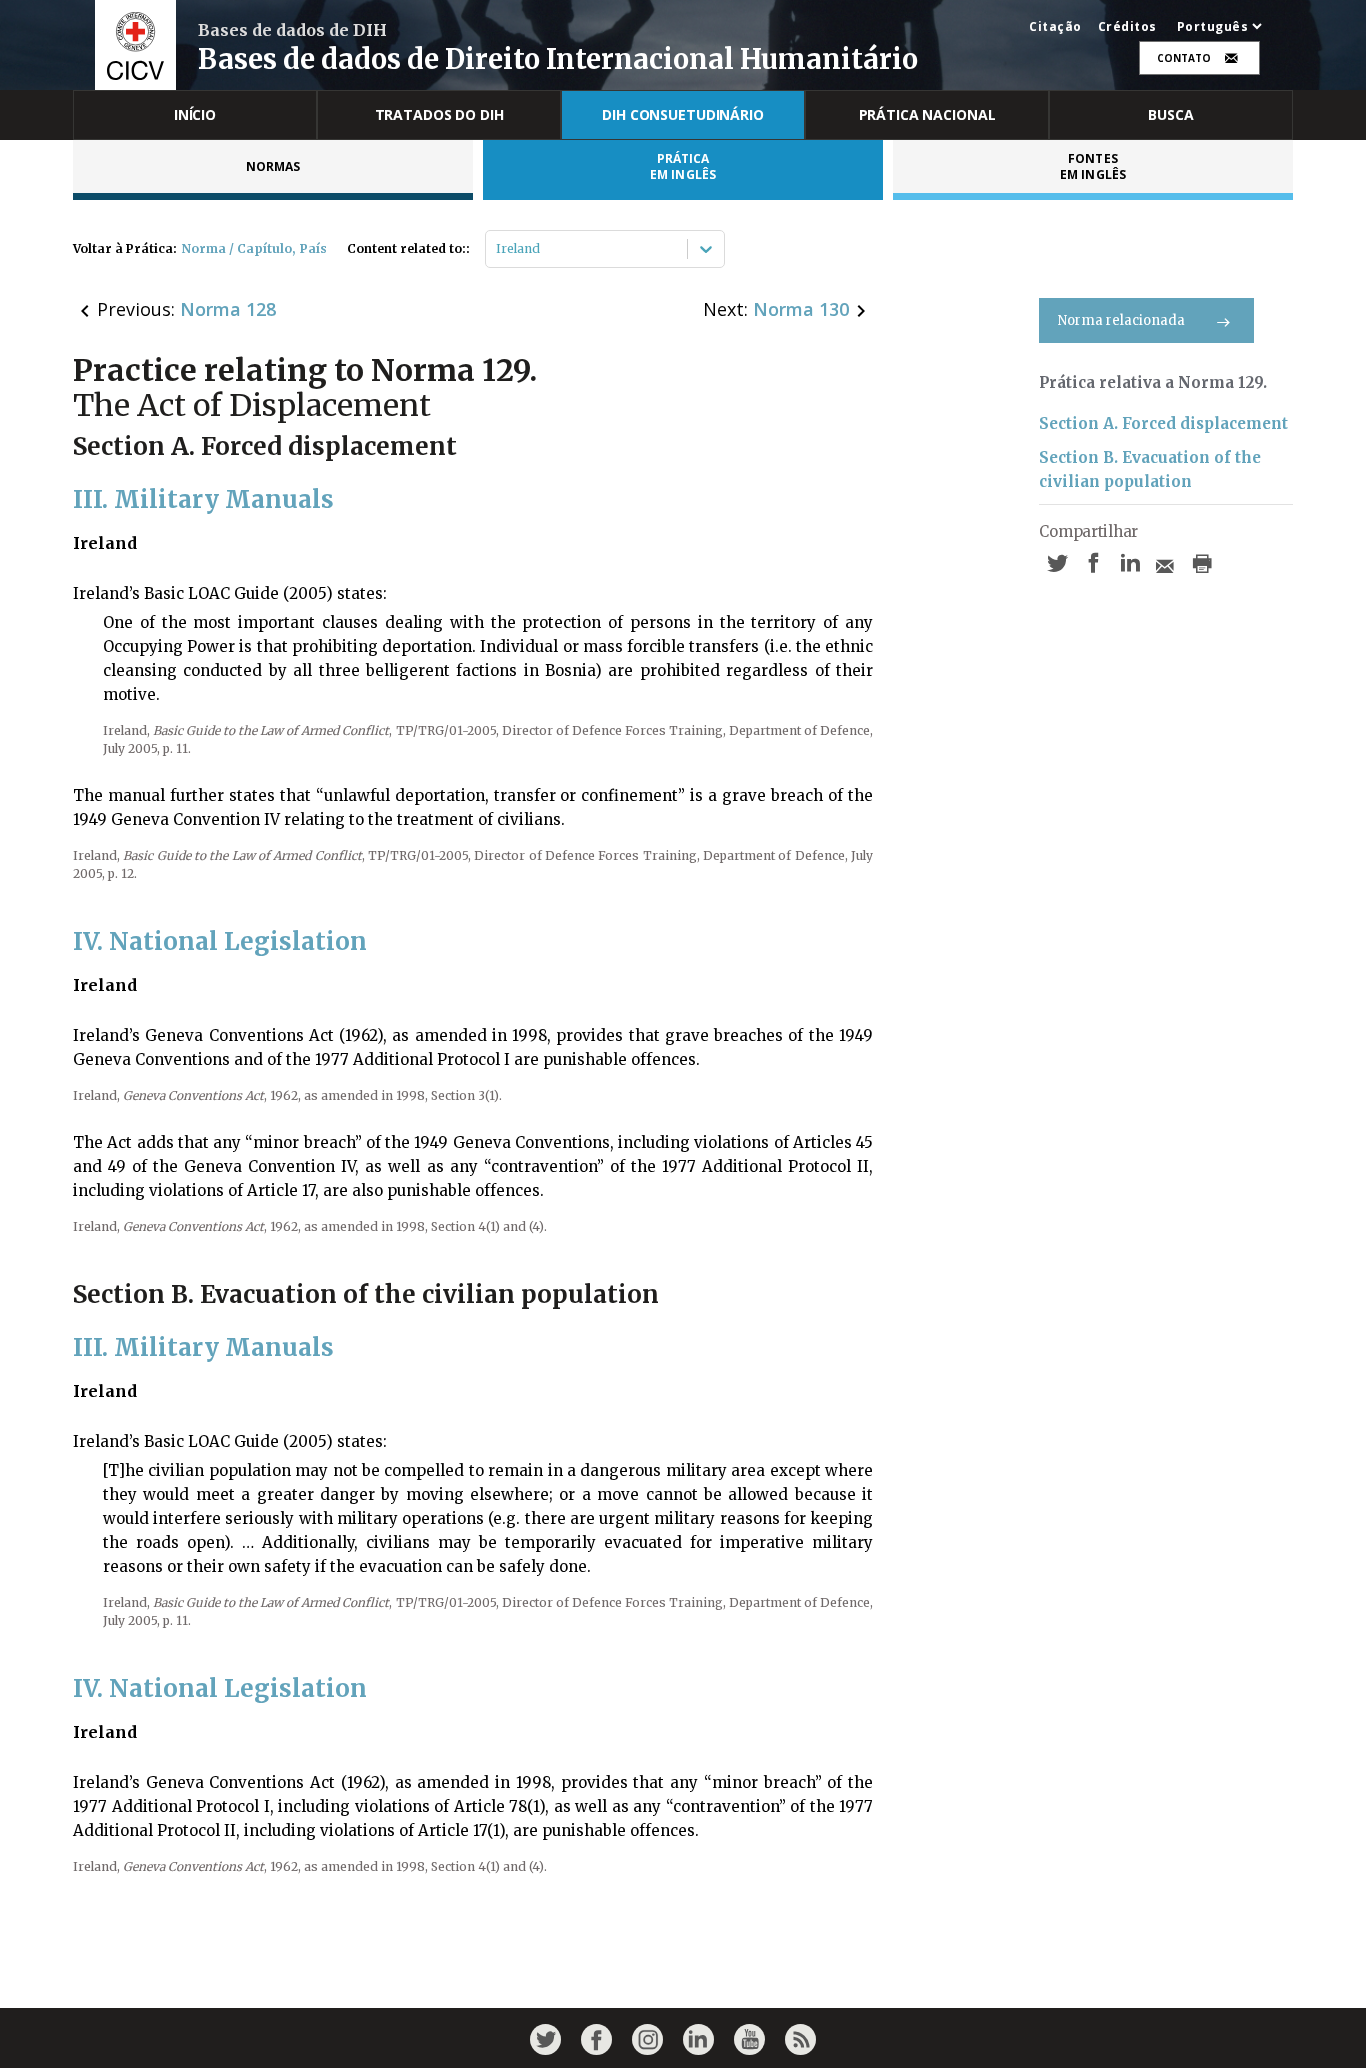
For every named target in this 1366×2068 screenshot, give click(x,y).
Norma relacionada (1121, 320)
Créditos (1127, 27)
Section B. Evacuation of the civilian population (1150, 469)
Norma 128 (228, 309)
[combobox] (497, 249)
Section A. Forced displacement (1163, 423)
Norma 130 (801, 309)
